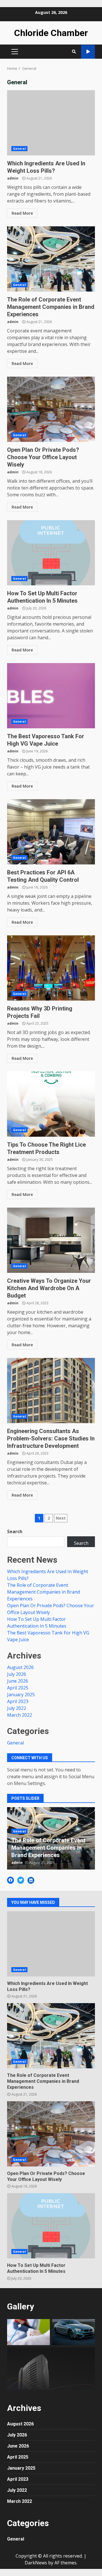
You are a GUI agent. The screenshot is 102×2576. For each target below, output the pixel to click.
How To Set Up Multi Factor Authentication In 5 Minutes (51, 553)
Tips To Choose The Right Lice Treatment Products (51, 1104)
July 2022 (17, 1708)
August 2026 (20, 1667)
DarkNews (36, 2563)
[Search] (74, 52)
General (19, 149)
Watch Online (88, 52)
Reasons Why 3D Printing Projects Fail (51, 968)
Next (61, 1518)
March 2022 (20, 1715)
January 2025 (21, 1695)
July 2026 (17, 1674)
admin (13, 178)
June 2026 (18, 1681)
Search (15, 1531)
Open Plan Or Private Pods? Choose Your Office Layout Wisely (51, 409)
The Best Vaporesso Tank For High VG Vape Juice (51, 696)
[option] (51, 1838)
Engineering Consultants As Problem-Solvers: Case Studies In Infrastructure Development (51, 1391)
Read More (22, 213)
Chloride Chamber (51, 33)
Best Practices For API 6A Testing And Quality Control (51, 832)
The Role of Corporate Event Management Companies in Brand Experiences (51, 259)
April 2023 (18, 1701)
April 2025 (18, 1688)
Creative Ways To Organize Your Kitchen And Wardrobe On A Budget (51, 1240)
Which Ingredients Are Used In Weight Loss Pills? (51, 123)
